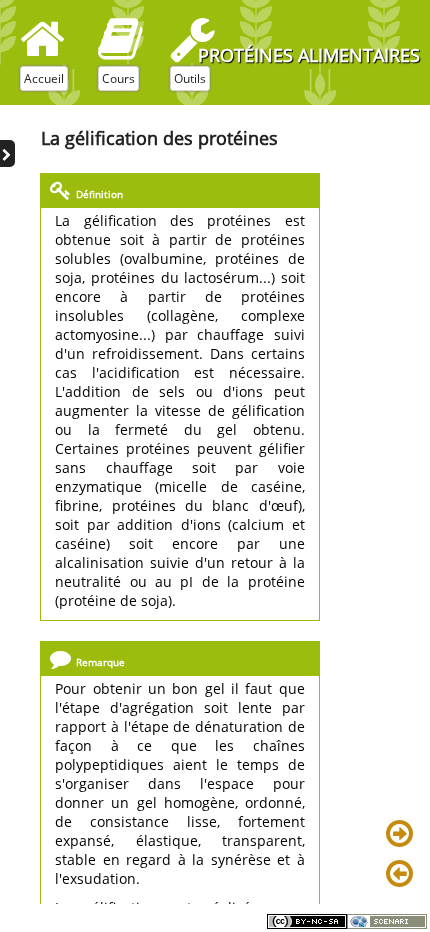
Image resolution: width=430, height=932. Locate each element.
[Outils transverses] (192, 39)
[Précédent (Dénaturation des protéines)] (403, 875)
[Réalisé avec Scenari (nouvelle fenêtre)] (387, 920)
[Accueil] (42, 39)
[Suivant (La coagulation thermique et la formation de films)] (403, 835)
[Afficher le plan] (7, 153)
